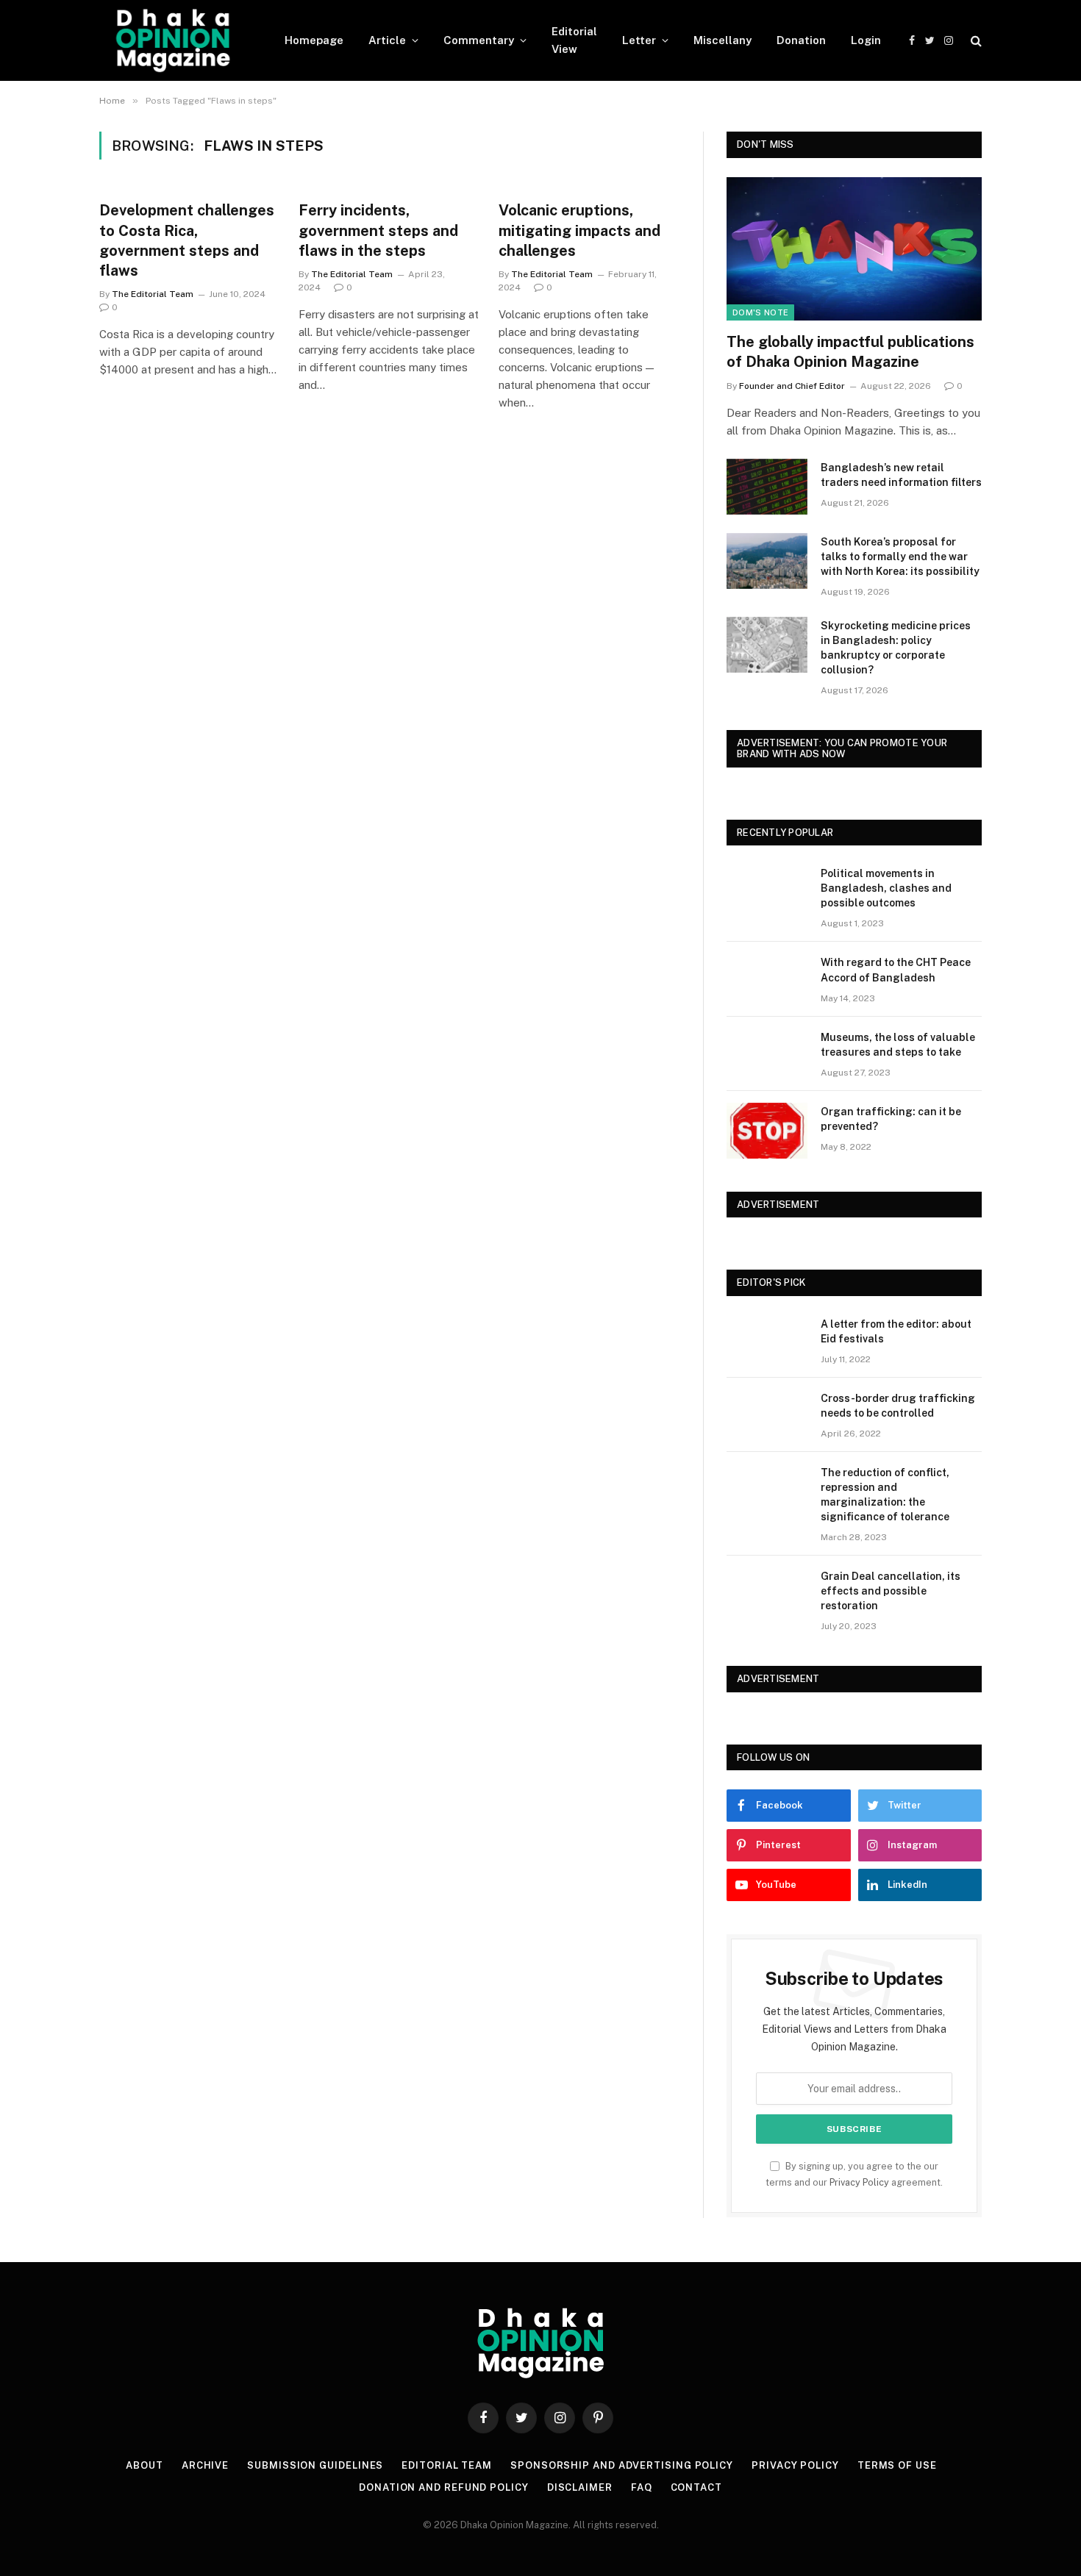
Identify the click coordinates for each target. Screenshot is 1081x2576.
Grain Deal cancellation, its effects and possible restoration (891, 1591)
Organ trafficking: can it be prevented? (891, 1119)
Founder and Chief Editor (792, 386)
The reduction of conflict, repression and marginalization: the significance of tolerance (885, 1495)
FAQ (642, 2487)
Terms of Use (897, 2465)
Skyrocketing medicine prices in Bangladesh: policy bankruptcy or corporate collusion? (896, 648)
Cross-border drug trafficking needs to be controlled (898, 1406)
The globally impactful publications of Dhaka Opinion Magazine (850, 352)
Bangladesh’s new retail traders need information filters (901, 475)
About (145, 2465)
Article (387, 40)
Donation (801, 40)
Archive (205, 2465)
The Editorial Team (153, 294)
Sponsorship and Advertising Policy (622, 2465)
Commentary (479, 40)
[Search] (975, 41)
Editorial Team (447, 2465)
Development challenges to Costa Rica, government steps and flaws (187, 240)
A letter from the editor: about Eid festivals (896, 1331)
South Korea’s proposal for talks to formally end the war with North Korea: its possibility (900, 557)
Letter (639, 40)
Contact (696, 2487)
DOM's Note (760, 312)
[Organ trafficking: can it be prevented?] (767, 1131)
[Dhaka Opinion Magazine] (173, 40)
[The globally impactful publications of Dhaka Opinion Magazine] (854, 249)
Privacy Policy (859, 2182)
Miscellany (723, 40)
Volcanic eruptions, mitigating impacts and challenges (579, 230)
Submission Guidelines (315, 2465)
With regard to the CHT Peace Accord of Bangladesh (896, 970)
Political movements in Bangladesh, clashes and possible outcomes (886, 888)
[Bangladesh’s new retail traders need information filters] (767, 487)
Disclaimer (580, 2487)
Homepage (314, 40)
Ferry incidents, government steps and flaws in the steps (378, 230)
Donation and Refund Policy (444, 2487)
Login (866, 40)
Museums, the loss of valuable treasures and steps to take (898, 1045)
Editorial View (574, 40)
